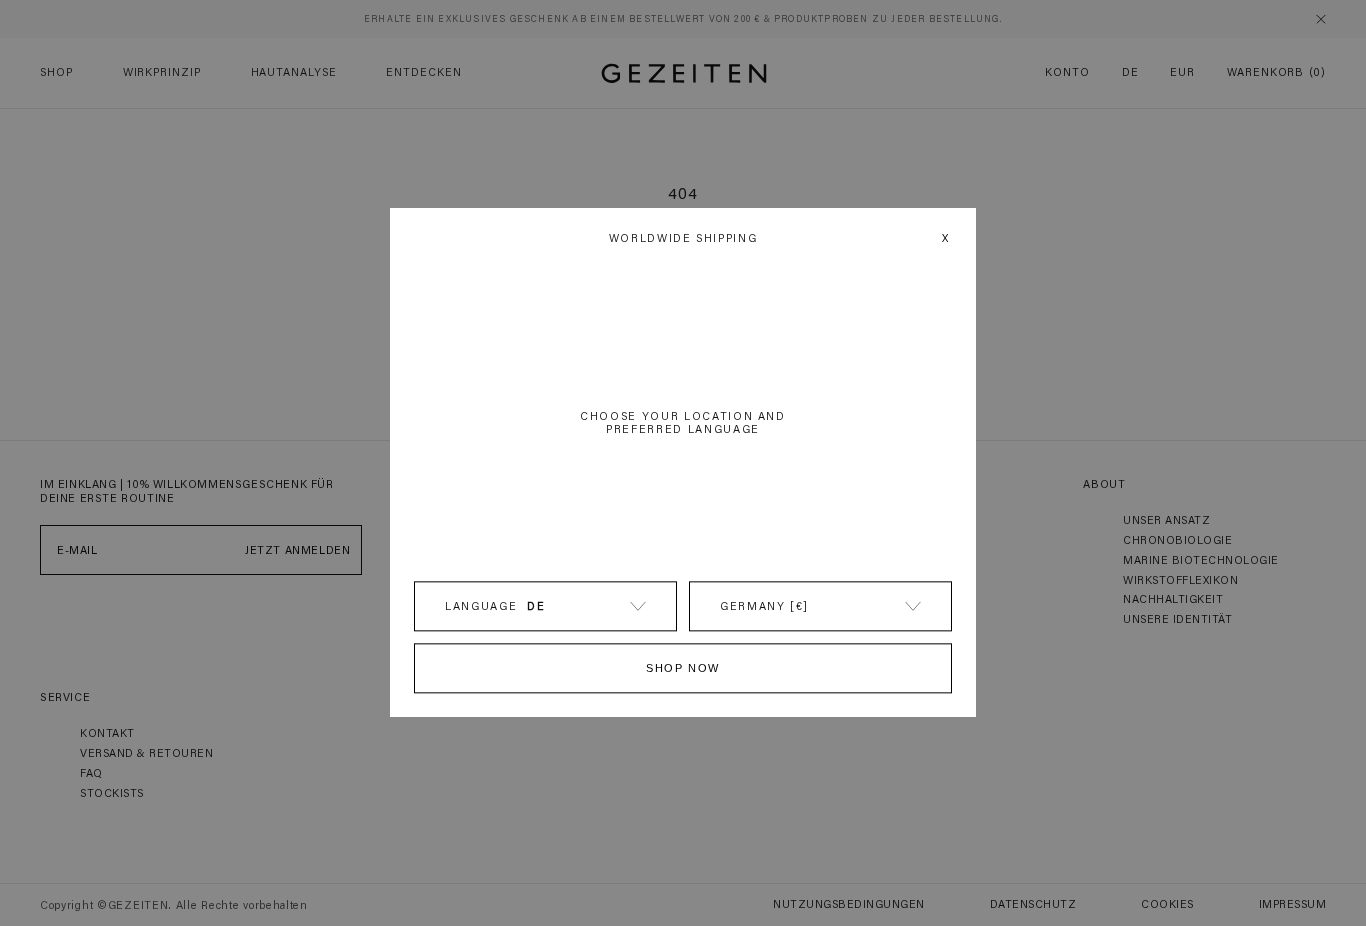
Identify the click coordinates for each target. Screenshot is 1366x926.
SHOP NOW (683, 669)
